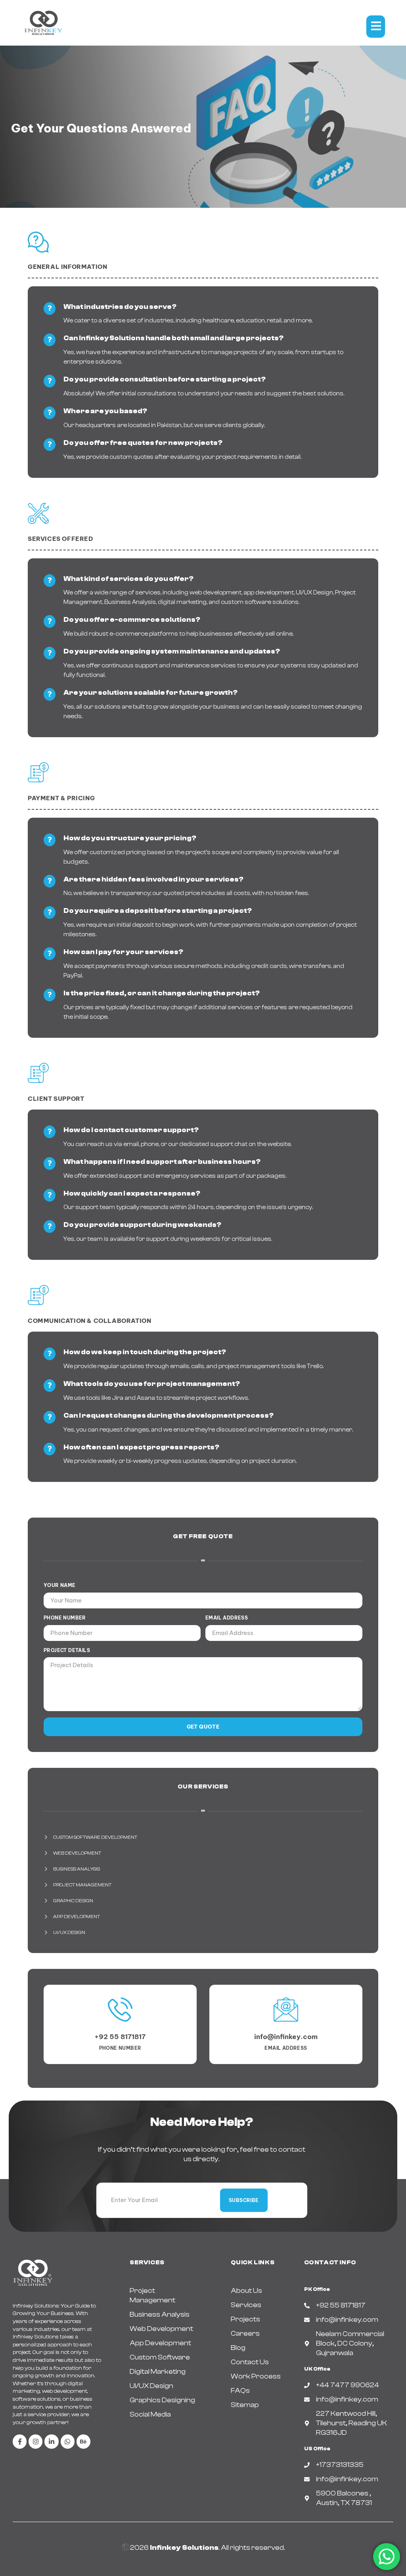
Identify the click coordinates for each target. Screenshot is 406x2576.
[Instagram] (35, 2441)
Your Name (60, 1585)
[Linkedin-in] (51, 2441)
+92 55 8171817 (120, 2037)
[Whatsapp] (68, 2441)
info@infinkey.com (286, 2037)
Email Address (227, 1618)
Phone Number (65, 1618)
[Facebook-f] (20, 2441)
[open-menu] (376, 27)
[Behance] (83, 2441)
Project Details (67, 1650)
